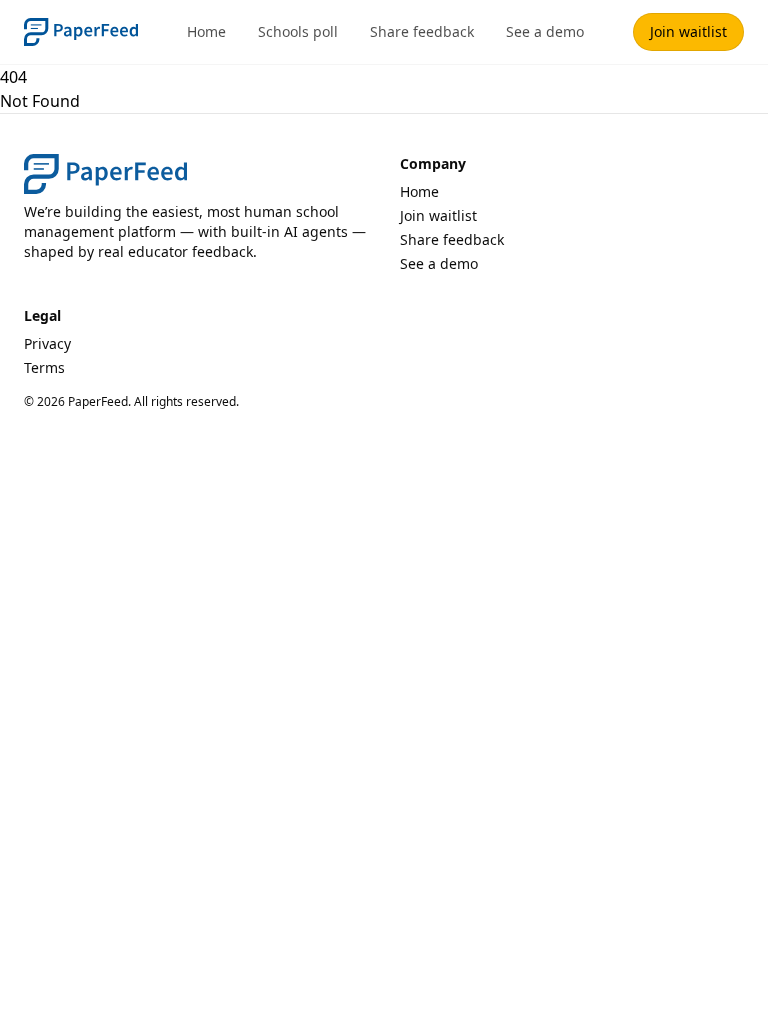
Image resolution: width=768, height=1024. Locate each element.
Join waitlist (688, 31)
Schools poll (298, 31)
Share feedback (422, 31)
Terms (44, 367)
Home (206, 31)
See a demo (545, 31)
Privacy (47, 343)
